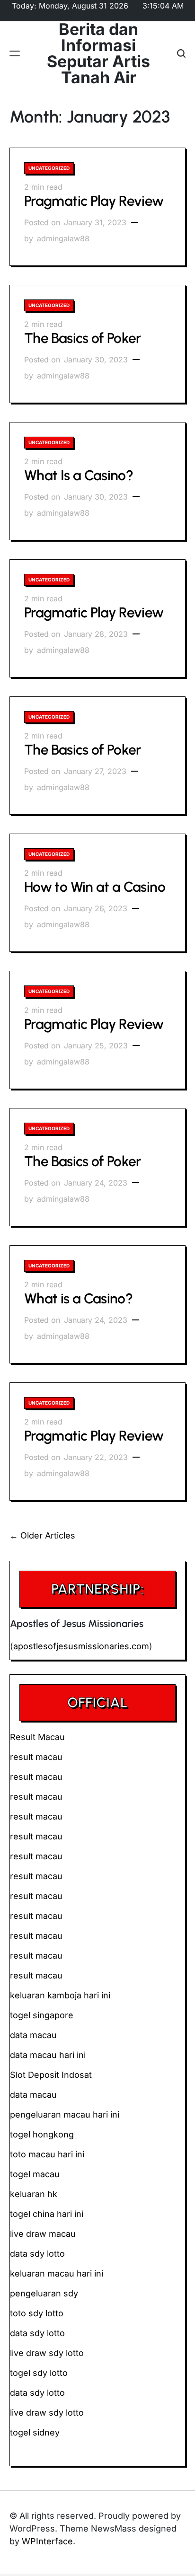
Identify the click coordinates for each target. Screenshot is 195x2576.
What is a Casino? (78, 1298)
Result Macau (37, 1737)
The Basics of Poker (83, 338)
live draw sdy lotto (47, 2413)
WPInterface (47, 2541)
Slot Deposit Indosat (51, 2075)
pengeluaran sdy (44, 2293)
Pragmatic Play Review (94, 201)
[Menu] (15, 54)
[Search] (181, 54)
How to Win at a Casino (95, 887)
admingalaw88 (63, 238)
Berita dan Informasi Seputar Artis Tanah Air (98, 53)
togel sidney (35, 2432)
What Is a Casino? (79, 475)
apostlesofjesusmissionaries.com (81, 1646)
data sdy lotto (37, 2393)
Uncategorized (49, 168)
